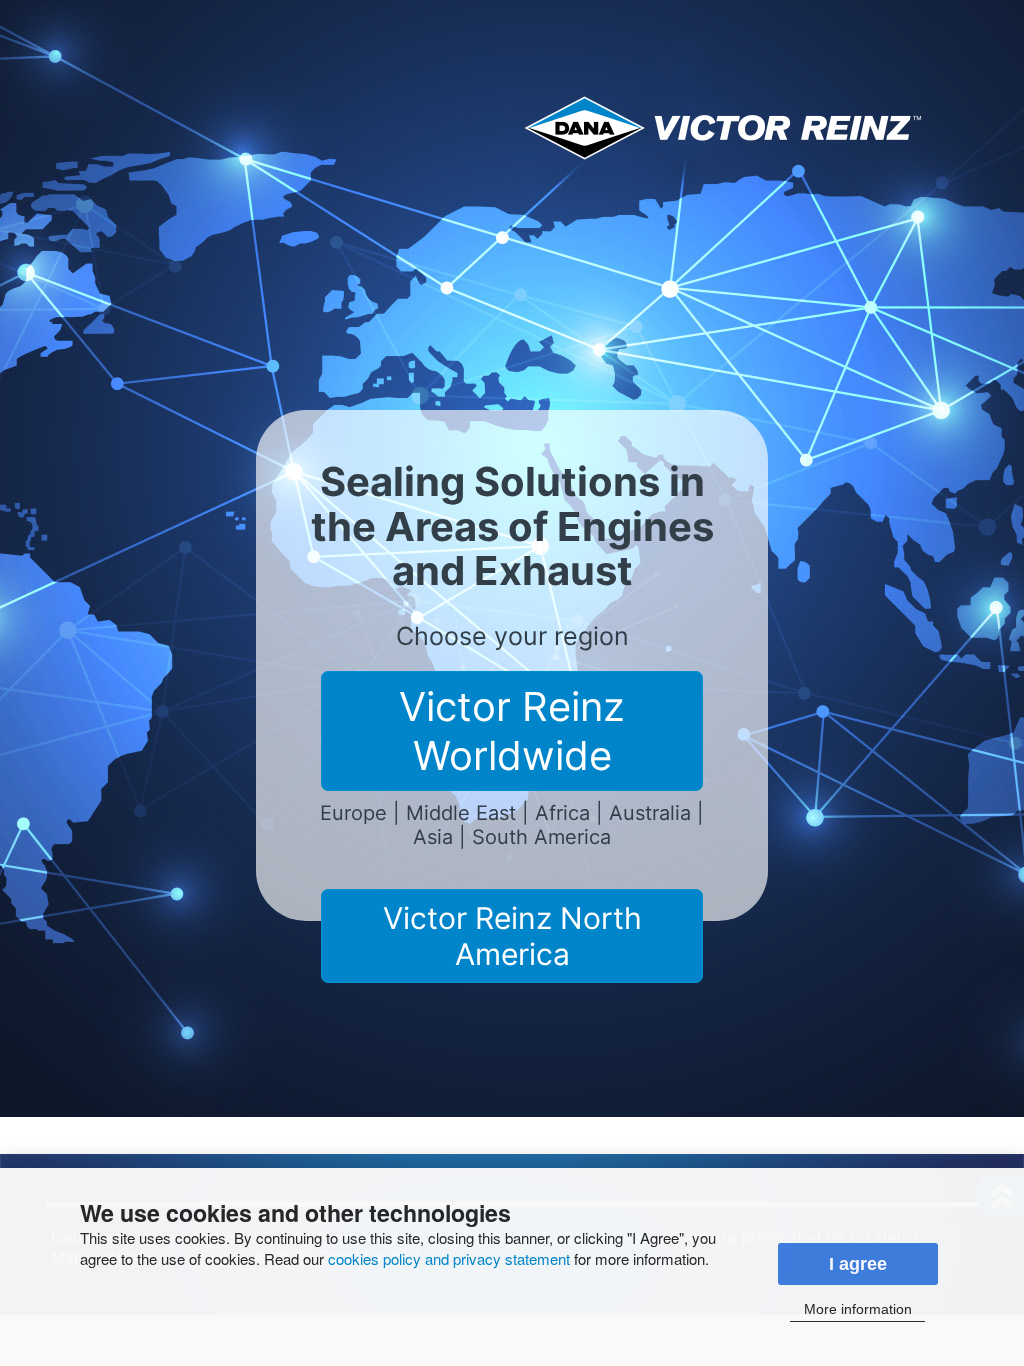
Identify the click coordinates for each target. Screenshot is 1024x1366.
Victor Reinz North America (512, 936)
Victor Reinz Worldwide (512, 731)
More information (858, 1309)
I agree (858, 1264)
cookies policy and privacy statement (449, 1258)
